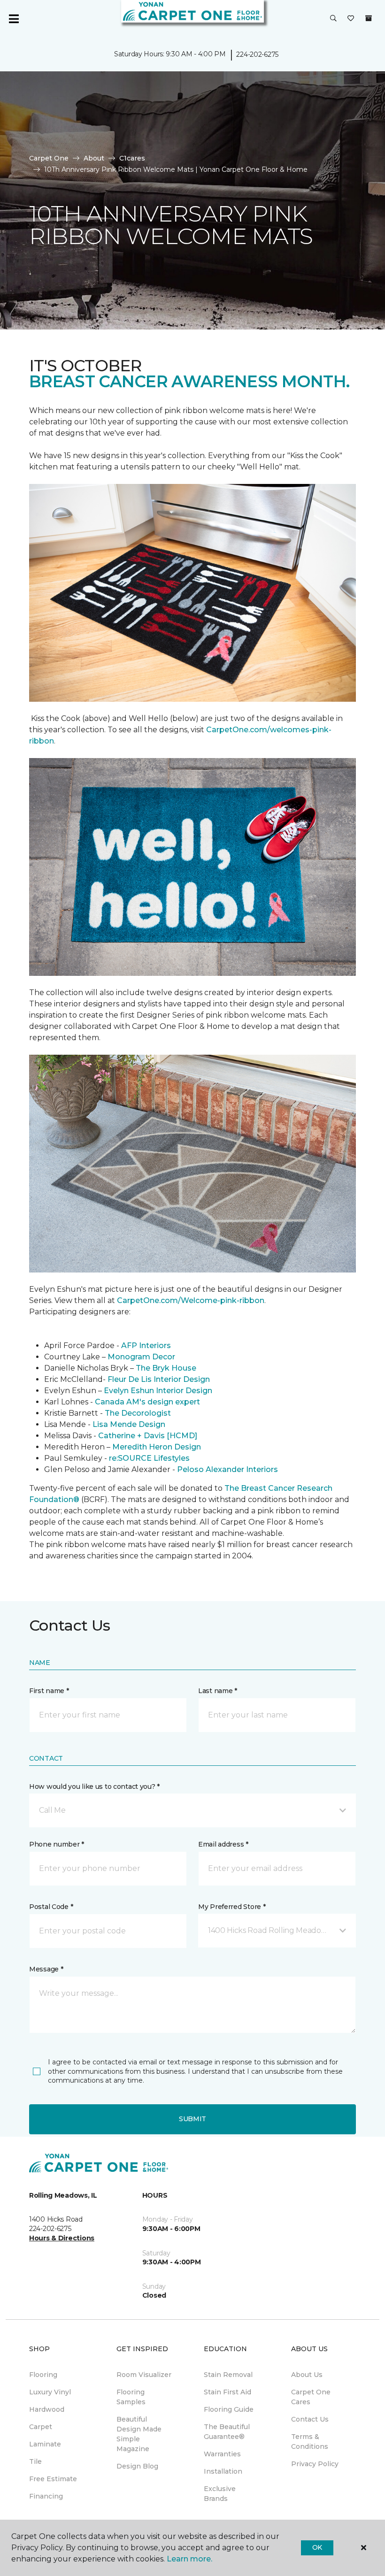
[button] (333, 19)
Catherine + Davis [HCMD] (148, 1436)
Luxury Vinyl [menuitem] (50, 2392)
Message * (46, 1969)
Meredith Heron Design (157, 1447)
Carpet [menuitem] (41, 2427)
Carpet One (49, 158)
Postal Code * (51, 1907)
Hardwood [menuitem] (47, 2409)
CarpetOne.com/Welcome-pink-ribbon (191, 1300)
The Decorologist (138, 1413)
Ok (317, 2547)
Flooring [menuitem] (43, 2375)
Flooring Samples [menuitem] (131, 2397)
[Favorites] (351, 19)
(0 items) (369, 18)
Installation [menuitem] (223, 2471)
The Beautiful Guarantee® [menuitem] (227, 2432)
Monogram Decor (141, 1357)
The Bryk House (166, 1368)
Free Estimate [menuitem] (53, 2479)
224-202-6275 (257, 54)
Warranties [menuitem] (222, 2454)
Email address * (223, 1844)
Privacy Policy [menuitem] (315, 2464)
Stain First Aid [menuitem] (227, 2392)
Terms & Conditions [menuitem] (310, 2442)
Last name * (218, 1691)
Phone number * (57, 1844)
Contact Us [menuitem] (310, 2419)
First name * (49, 1691)
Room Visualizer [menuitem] (144, 2375)
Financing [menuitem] (46, 2496)
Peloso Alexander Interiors (227, 1469)
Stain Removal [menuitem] (228, 2375)
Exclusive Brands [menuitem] (220, 2494)
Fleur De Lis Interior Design (159, 1379)
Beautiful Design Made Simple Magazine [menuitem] (139, 2434)
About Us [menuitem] (307, 2375)
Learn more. (189, 2559)
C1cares (132, 158)
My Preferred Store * (232, 1907)
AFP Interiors (146, 1345)
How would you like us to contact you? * (94, 1786)
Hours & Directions (62, 2238)
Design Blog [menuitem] (137, 2466)
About (94, 158)
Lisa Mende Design (129, 1424)
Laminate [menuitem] (45, 2444)
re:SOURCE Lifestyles (149, 1458)
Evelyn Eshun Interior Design (158, 1391)
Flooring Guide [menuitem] (229, 2409)
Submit (192, 2119)
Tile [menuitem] (35, 2461)
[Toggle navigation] (14, 19)
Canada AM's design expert (147, 1402)
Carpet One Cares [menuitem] (311, 2397)
